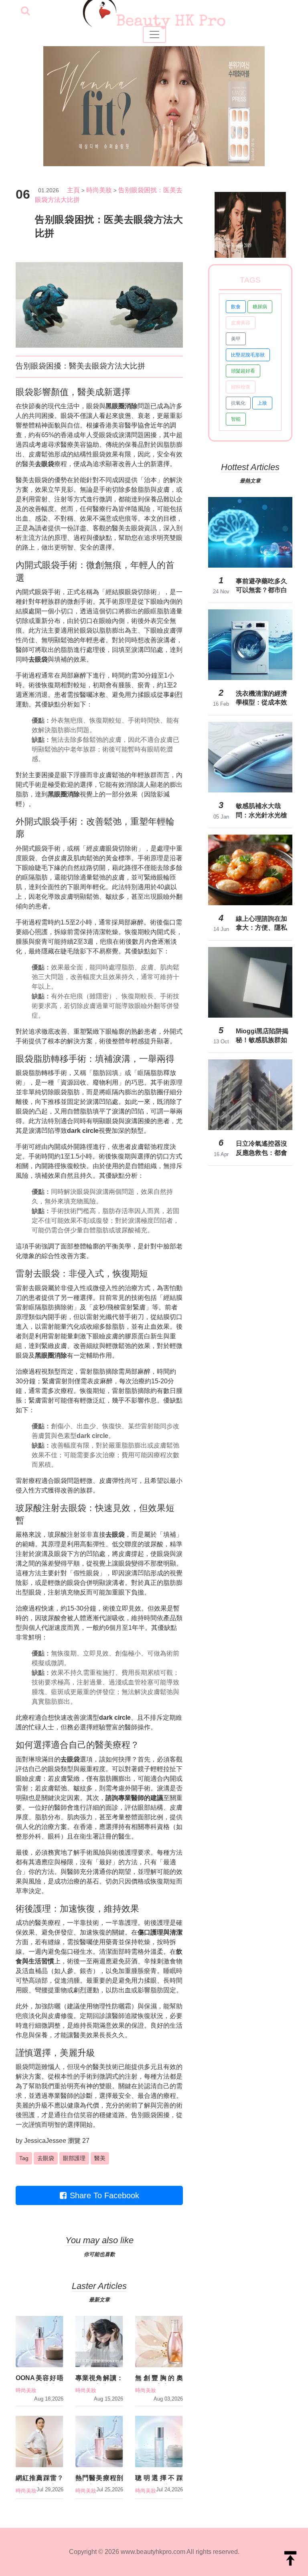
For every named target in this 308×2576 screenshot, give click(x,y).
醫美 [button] (100, 2158)
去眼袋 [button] (46, 2158)
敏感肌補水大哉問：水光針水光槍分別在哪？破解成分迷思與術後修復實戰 (261, 810)
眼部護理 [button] (74, 2158)
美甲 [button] (236, 339)
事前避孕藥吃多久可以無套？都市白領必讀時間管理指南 (261, 586)
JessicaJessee (45, 2141)
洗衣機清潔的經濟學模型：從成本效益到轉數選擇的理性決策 (261, 698)
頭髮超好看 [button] (243, 371)
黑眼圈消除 (122, 406)
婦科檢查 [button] (241, 387)
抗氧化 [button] (238, 403)
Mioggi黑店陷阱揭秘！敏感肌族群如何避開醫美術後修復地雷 (262, 1036)
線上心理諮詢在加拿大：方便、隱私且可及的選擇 (261, 923)
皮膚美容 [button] (241, 323)
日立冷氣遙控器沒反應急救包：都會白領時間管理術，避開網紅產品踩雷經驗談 (261, 1148)
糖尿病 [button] (260, 307)
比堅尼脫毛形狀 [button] (248, 355)
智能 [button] (236, 419)
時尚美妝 (99, 190)
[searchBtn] (25, 11)
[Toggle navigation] (154, 35)
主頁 (73, 190)
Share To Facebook (104, 2195)
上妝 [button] (262, 403)
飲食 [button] (236, 307)
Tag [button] (24, 2158)
